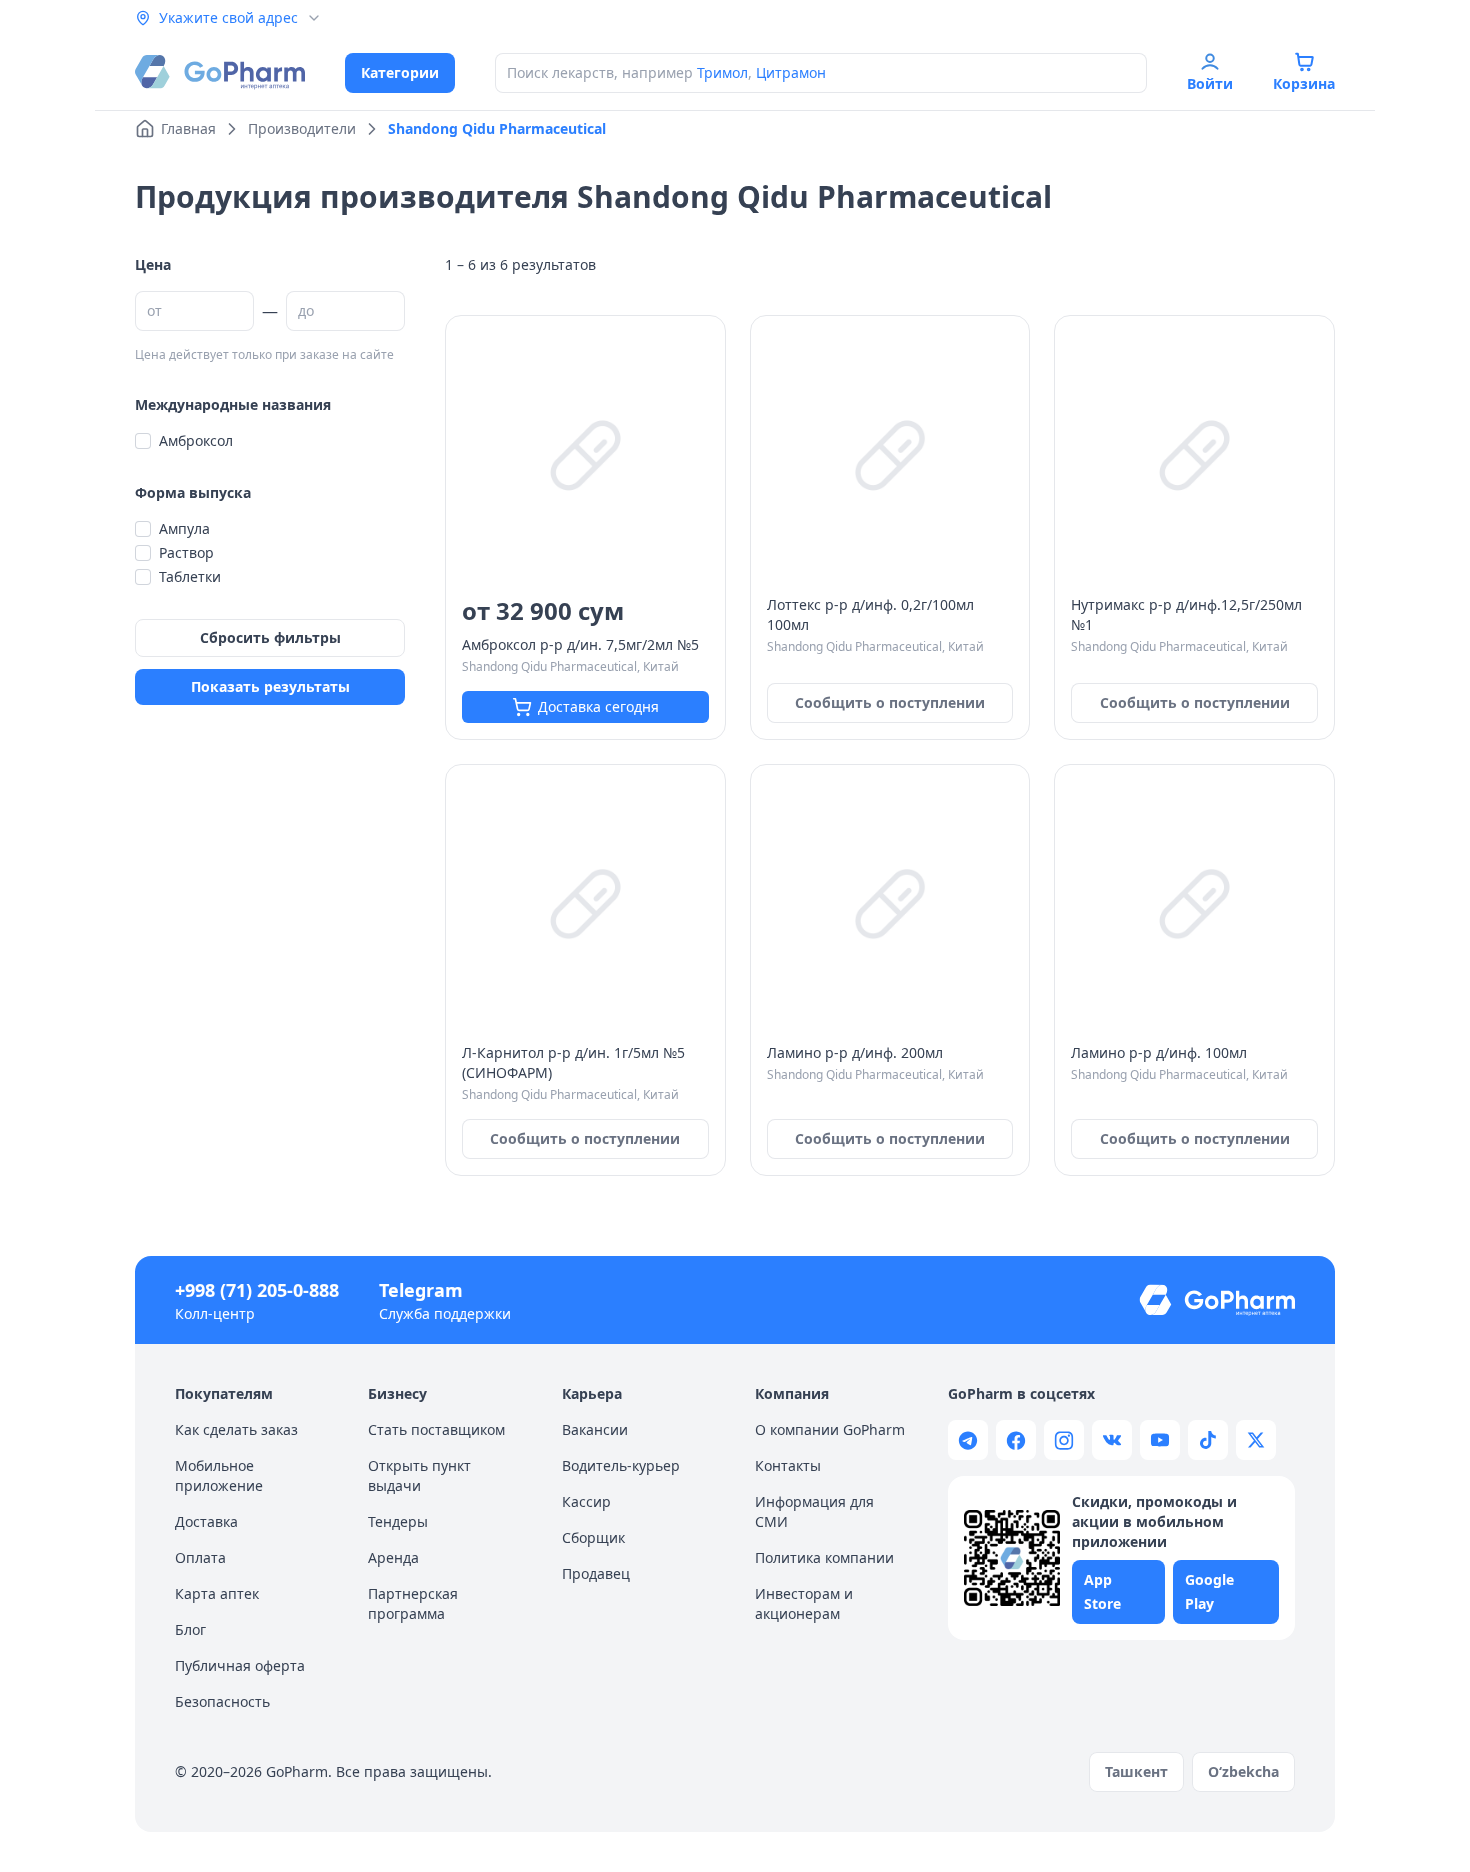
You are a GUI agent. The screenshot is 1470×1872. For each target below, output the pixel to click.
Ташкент (1136, 1771)
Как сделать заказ (236, 1429)
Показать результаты (270, 686)
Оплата (200, 1557)
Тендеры (398, 1521)
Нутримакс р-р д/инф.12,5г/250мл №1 (1186, 614)
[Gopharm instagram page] (1064, 1440)
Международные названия (233, 404)
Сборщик (593, 1537)
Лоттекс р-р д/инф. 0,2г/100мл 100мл (870, 614)
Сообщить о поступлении (890, 702)
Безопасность (222, 1701)
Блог (190, 1629)
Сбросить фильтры (270, 637)
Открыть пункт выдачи (419, 1475)
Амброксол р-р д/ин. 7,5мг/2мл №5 (580, 644)
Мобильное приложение (219, 1475)
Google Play (1209, 1591)
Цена (153, 264)
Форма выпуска (193, 492)
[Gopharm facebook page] (1016, 1440)
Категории (400, 72)
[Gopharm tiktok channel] (1208, 1440)
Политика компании (824, 1557)
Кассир (586, 1501)
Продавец (596, 1573)
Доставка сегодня (598, 706)
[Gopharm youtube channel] (1160, 1440)
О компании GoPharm (830, 1429)
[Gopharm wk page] (1112, 1440)
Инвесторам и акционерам (804, 1603)
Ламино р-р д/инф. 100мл (1159, 1052)
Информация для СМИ (814, 1511)
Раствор (186, 552)
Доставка (206, 1521)
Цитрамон (791, 72)
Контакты (788, 1465)
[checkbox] (143, 441)
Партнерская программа (413, 1603)
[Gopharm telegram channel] (968, 1440)
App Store (1102, 1591)
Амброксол (196, 440)
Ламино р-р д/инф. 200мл (855, 1052)
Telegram (421, 1290)
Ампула (184, 528)
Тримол (722, 72)
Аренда (393, 1557)
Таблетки (190, 576)
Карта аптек (217, 1593)
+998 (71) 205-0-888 (257, 1290)
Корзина (1304, 83)
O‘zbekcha (1243, 1771)
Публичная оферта (240, 1665)
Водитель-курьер (621, 1465)
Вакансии (595, 1429)
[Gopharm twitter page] (1256, 1440)
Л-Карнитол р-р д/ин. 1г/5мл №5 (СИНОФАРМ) (573, 1062)
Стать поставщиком (436, 1429)
